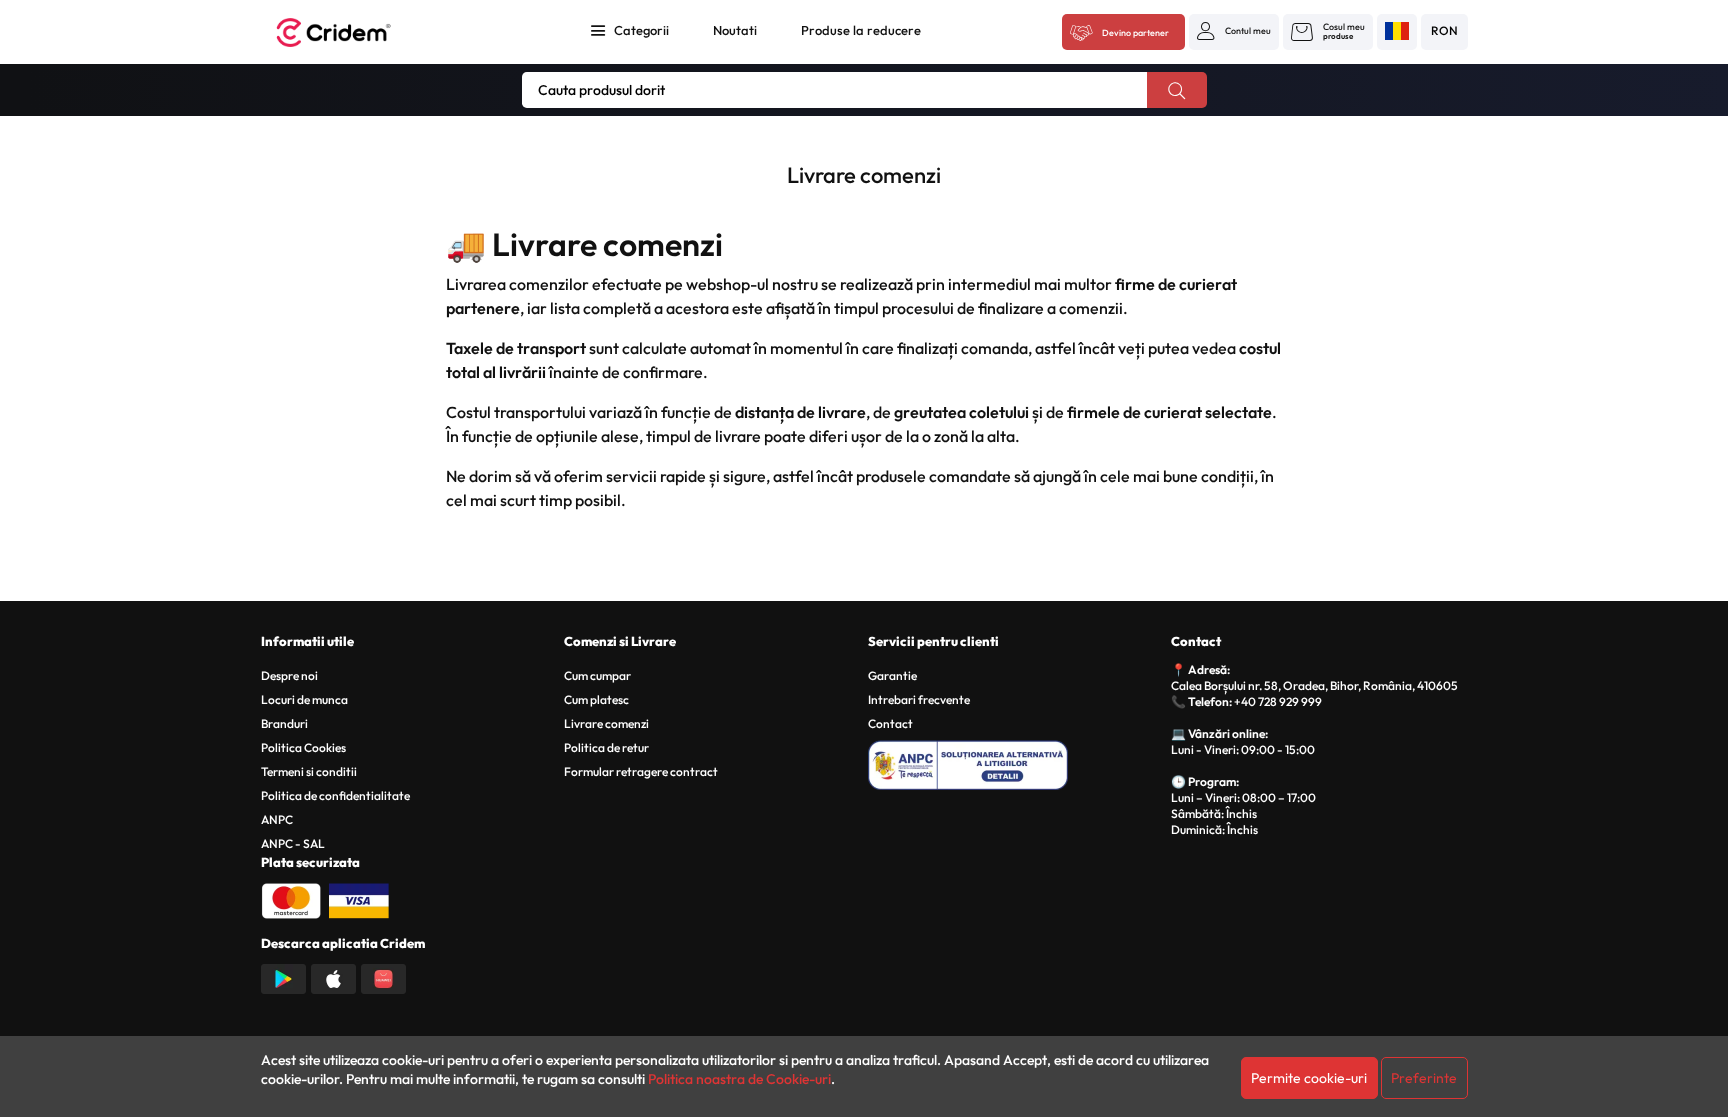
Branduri (284, 723)
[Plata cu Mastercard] (291, 899)
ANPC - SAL (293, 843)
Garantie (892, 675)
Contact (890, 723)
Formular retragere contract (641, 771)
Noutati (735, 30)
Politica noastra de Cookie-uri (739, 1079)
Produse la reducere (861, 30)
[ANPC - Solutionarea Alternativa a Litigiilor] (1016, 762)
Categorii (641, 30)
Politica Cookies (303, 747)
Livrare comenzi (606, 723)
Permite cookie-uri (1309, 1078)
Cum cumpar (597, 675)
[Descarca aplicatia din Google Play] (283, 977)
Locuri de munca (304, 699)
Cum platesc (596, 699)
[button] (1234, 31)
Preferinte (1424, 1078)
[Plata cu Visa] (359, 899)
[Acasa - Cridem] (356, 32)
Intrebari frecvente (919, 699)
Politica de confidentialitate (335, 795)
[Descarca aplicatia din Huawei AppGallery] (383, 977)
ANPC (277, 819)
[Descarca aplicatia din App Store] (333, 977)
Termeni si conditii (309, 771)
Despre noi (289, 675)
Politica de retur (606, 747)
